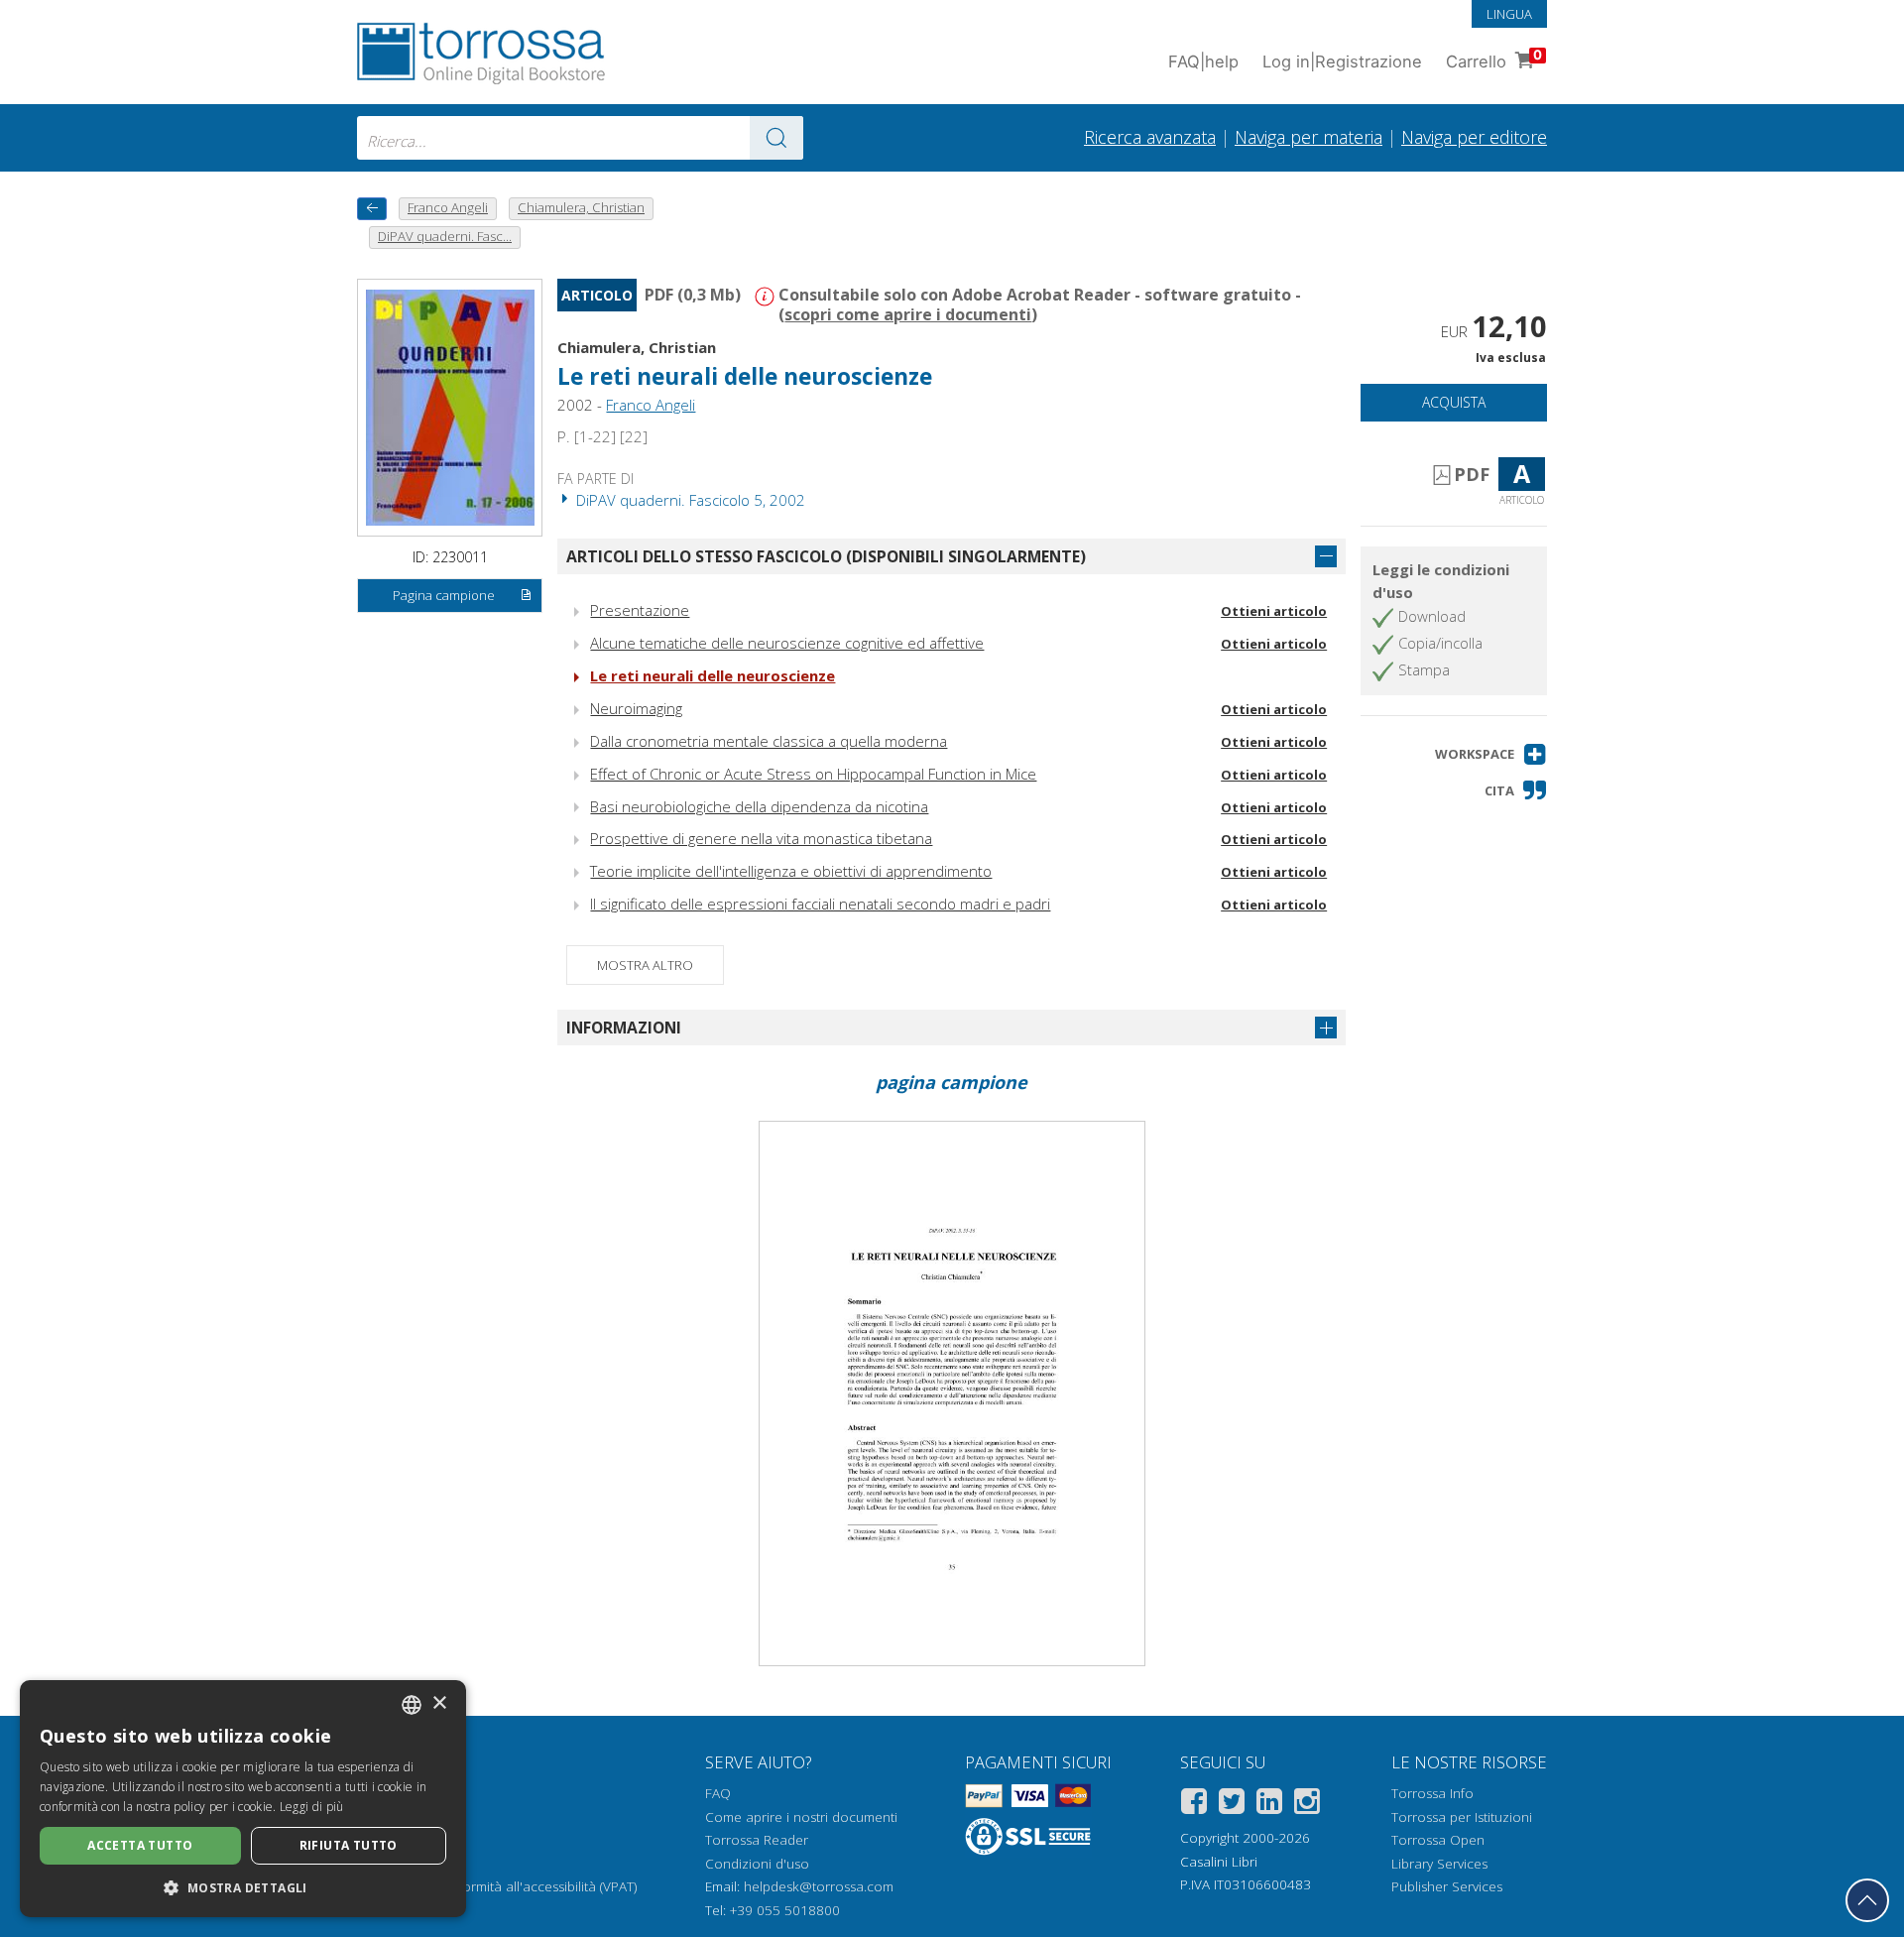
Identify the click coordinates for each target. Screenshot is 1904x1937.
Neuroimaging (636, 708)
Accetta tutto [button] (140, 1845)
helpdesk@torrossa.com (819, 1886)
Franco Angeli (651, 405)
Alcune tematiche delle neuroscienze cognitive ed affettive (787, 643)
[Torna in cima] (1867, 1900)
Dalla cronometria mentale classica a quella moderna (769, 741)
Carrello (1494, 59)
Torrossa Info (1432, 1793)
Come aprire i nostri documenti (801, 1817)
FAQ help (1203, 61)
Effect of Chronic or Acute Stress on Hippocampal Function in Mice (813, 774)
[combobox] (580, 138)
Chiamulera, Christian (637, 347)
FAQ (718, 1793)
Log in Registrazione (1342, 61)
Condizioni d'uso (757, 1864)
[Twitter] (1232, 1805)
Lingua (1509, 14)
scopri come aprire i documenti (908, 314)
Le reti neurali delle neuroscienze (713, 675)
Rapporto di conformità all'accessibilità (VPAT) (497, 1886)
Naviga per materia (1309, 137)
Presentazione (640, 610)
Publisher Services (1447, 1886)
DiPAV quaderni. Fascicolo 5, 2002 (689, 500)
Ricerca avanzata (1150, 137)
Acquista (1454, 402)
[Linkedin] (1269, 1805)
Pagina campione (444, 595)
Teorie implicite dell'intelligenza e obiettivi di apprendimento (791, 871)
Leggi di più (312, 1807)
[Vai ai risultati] (776, 138)
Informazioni (624, 1028)
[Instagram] (1307, 1805)
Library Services (1439, 1864)
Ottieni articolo (1274, 611)
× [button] (439, 1703)
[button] (1491, 754)
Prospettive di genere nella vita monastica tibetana (761, 838)
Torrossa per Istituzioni (1462, 1817)
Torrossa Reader (757, 1840)
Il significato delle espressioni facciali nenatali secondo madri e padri (820, 904)
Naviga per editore (1474, 137)
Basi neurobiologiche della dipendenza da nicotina (759, 806)
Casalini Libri (1219, 1862)
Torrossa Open (1438, 1840)
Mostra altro (645, 965)
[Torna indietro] (372, 209)
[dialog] (243, 1799)
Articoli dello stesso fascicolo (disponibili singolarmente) (826, 556)
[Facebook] (1194, 1805)
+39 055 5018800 (785, 1910)
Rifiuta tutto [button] (349, 1845)
